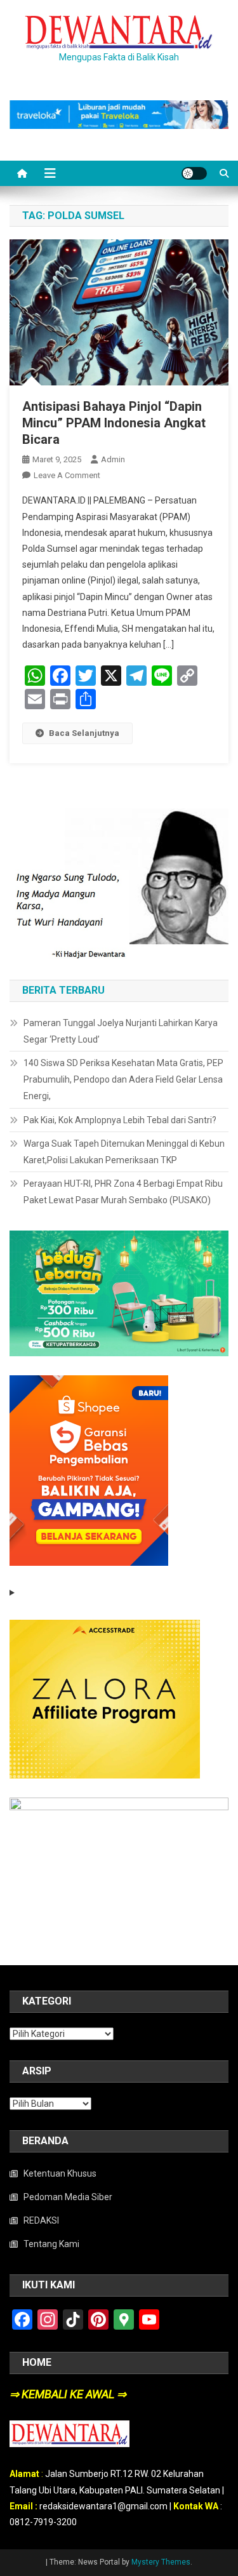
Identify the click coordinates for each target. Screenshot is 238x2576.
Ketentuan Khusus (60, 2173)
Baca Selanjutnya (84, 733)
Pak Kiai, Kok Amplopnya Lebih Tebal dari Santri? (120, 1120)
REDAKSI (41, 2220)
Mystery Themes (161, 2562)
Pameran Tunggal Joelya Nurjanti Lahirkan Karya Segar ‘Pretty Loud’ (121, 1031)
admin (113, 459)
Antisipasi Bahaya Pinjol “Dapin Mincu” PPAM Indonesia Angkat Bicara (114, 423)
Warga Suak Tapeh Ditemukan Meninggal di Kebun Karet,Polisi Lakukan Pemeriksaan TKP (124, 1152)
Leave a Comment (67, 475)
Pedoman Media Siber (68, 2197)
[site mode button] (194, 173)
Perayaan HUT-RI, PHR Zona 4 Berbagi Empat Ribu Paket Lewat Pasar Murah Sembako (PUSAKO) (123, 1192)
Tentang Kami (51, 2244)
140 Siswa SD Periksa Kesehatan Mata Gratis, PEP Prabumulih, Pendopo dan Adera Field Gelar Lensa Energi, (123, 1079)
